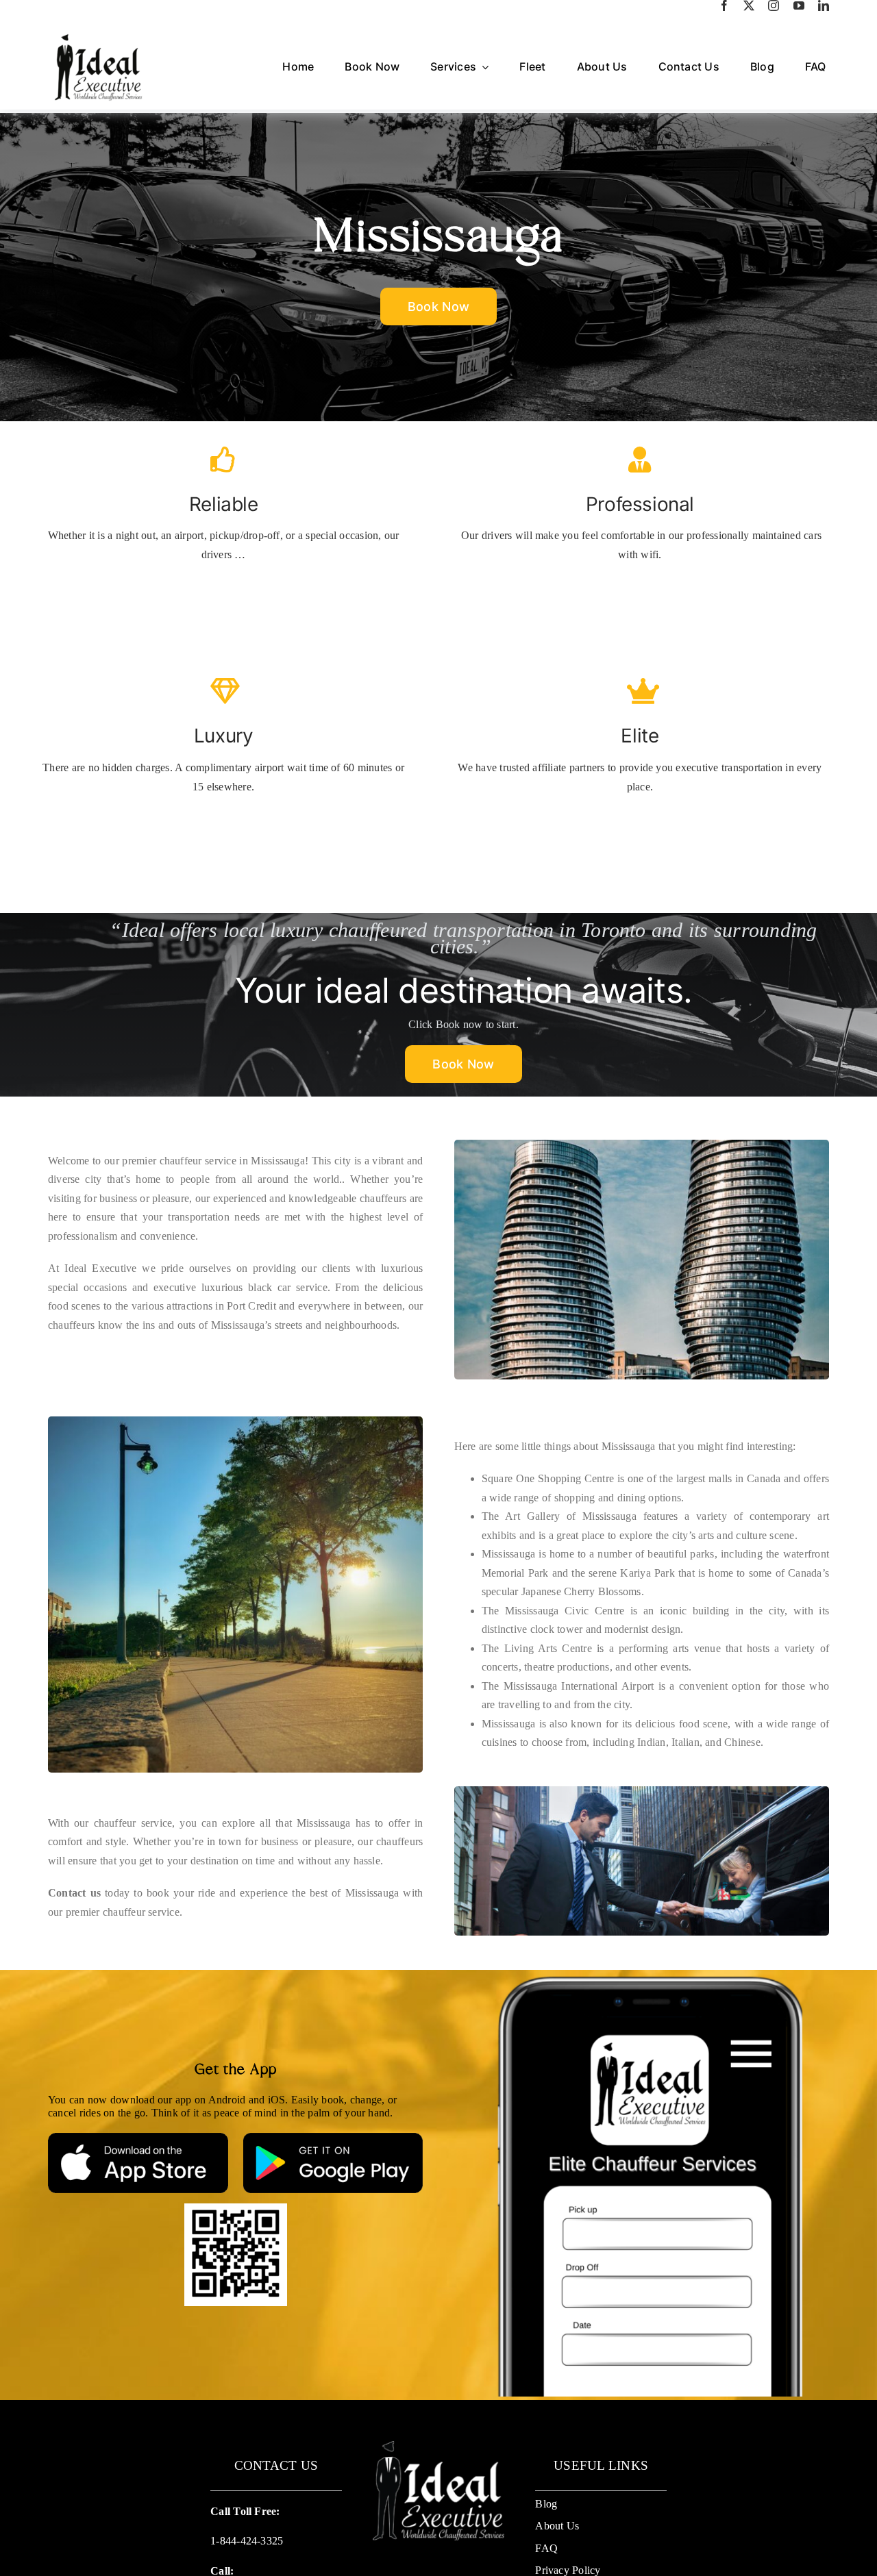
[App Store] (138, 2138)
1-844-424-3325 (247, 2541)
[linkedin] (824, 5)
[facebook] (724, 5)
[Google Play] (333, 2138)
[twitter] (749, 5)
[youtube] (799, 5)
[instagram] (774, 5)
